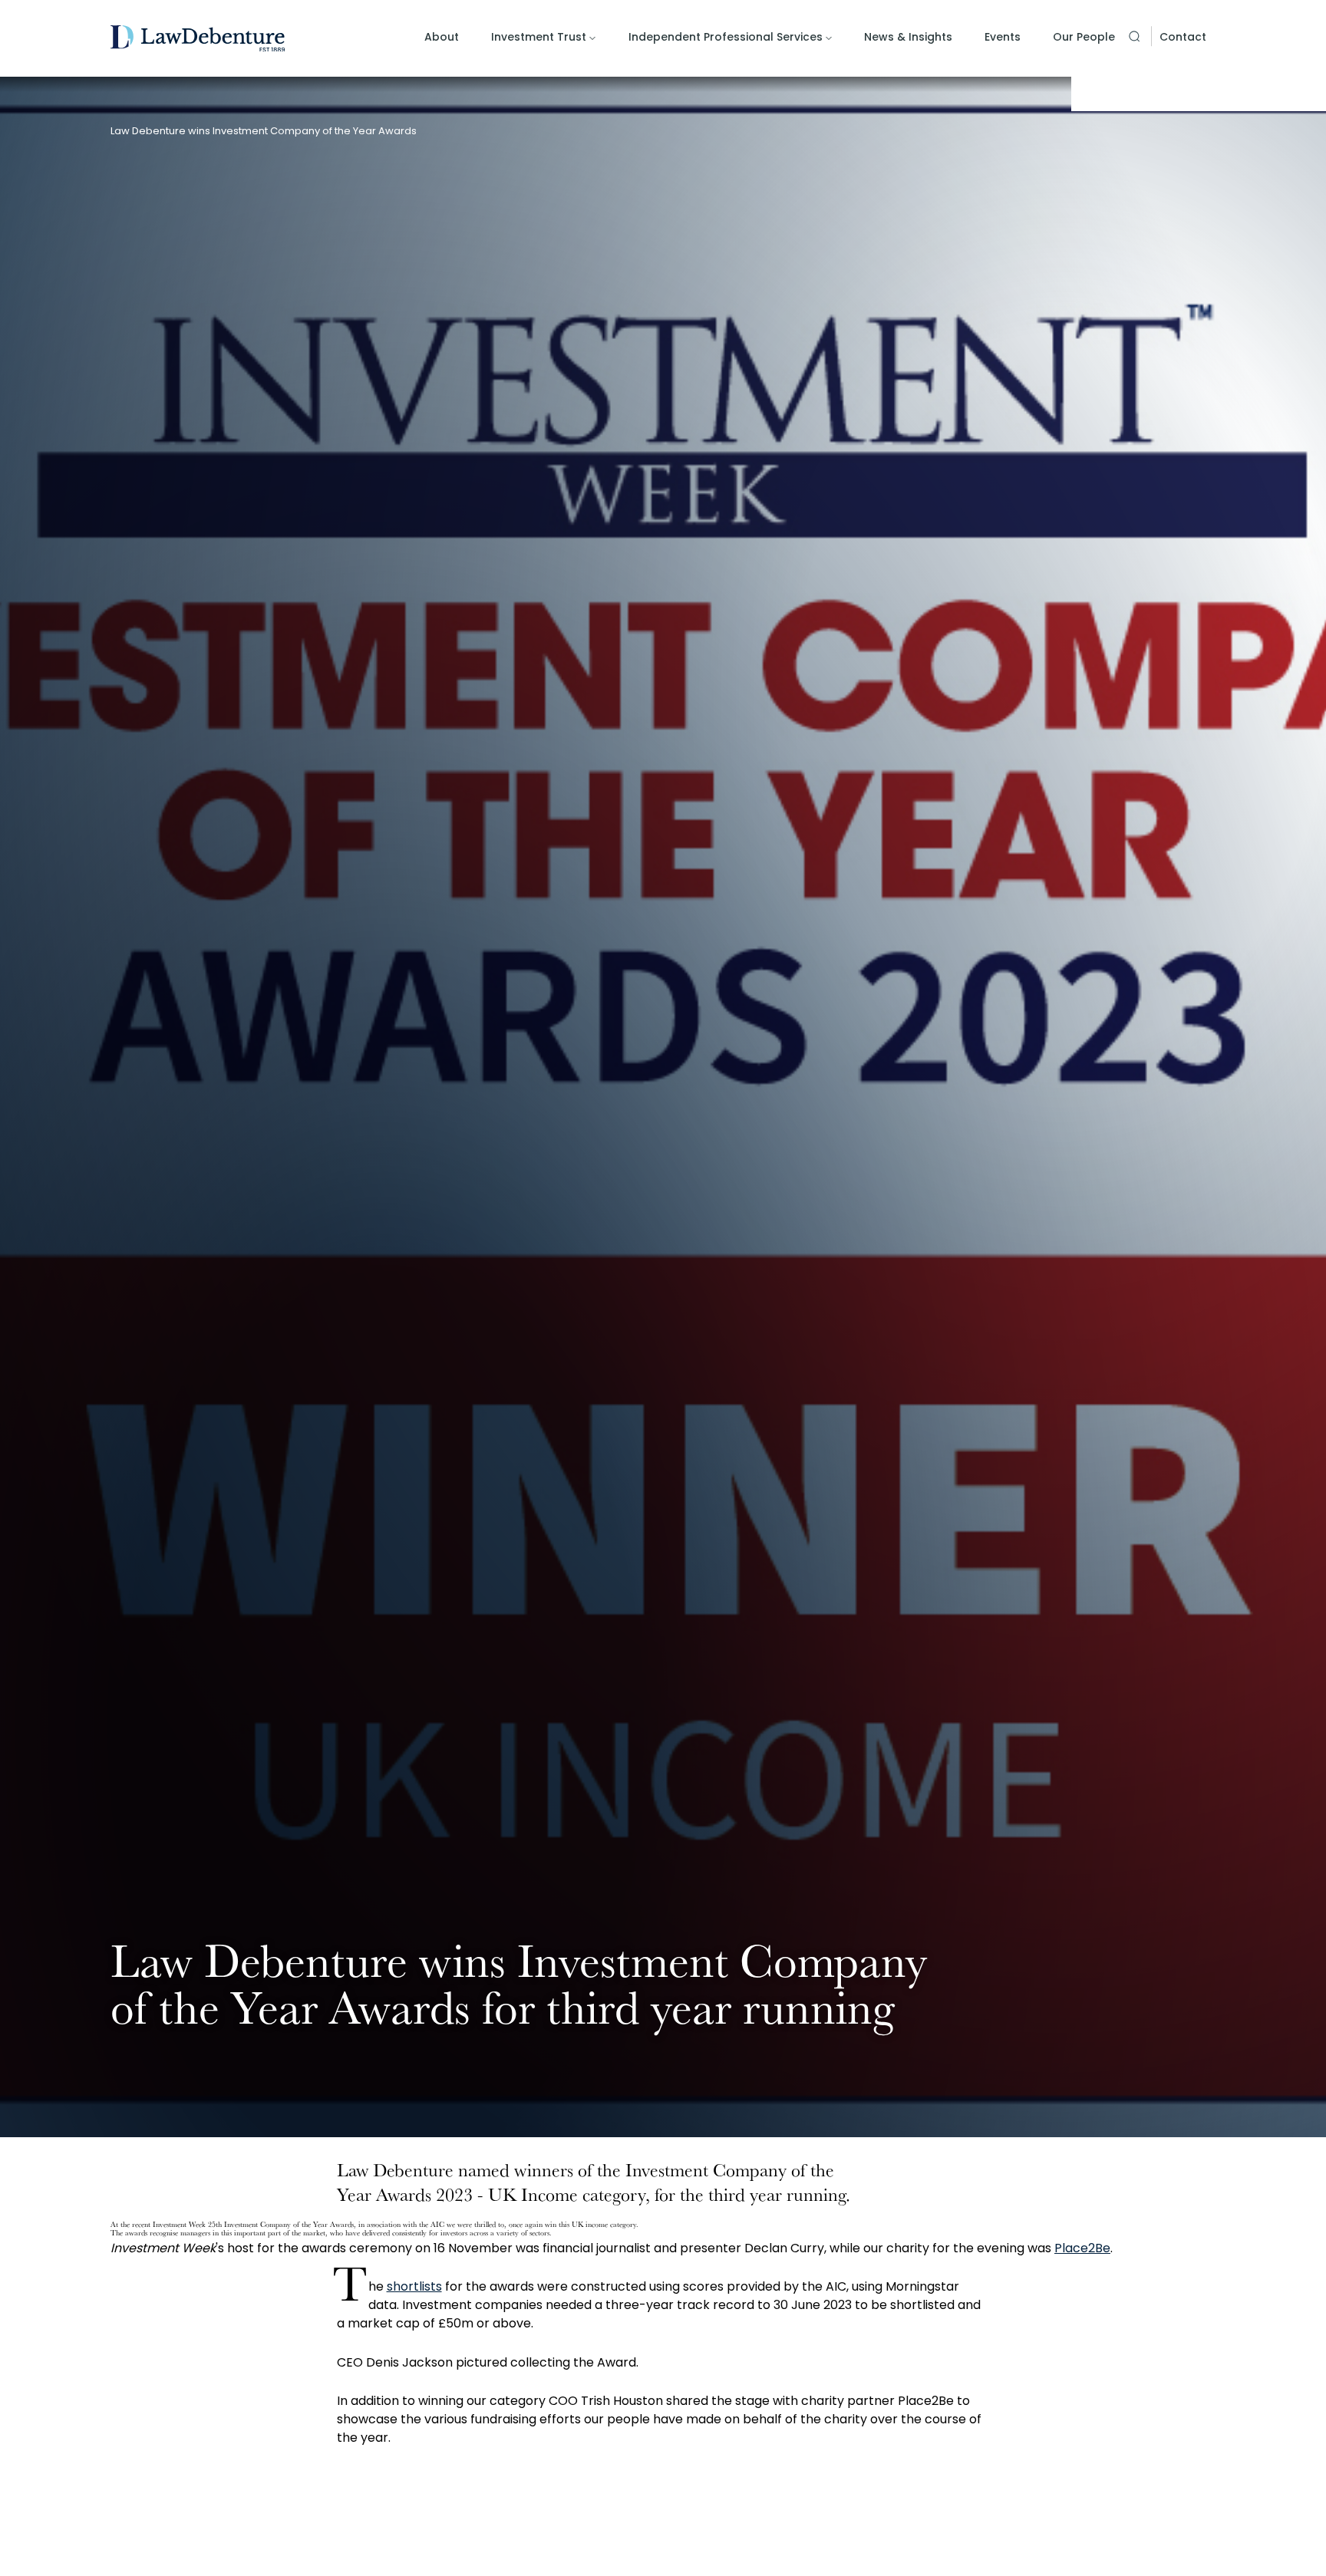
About (442, 37)
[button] (1134, 36)
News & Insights (908, 37)
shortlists (414, 2286)
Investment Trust (539, 37)
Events (1003, 37)
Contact (1183, 37)
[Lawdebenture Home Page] (198, 39)
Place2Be (1082, 2248)
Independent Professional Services (726, 37)
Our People (1084, 37)
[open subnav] (592, 38)
